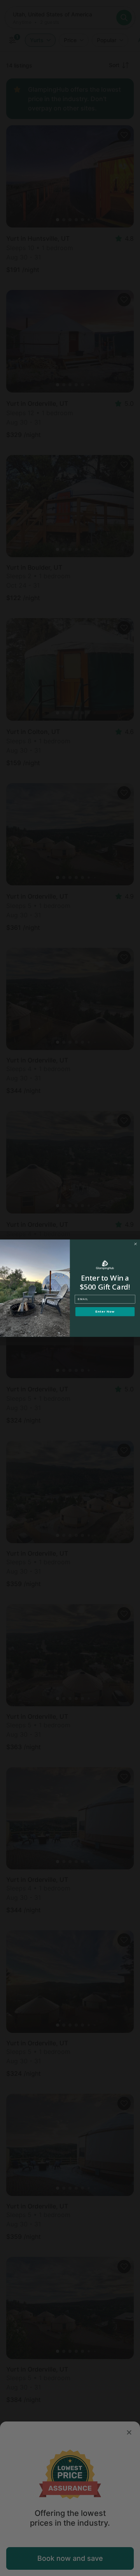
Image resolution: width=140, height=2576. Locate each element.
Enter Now (105, 1312)
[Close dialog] (136, 1244)
